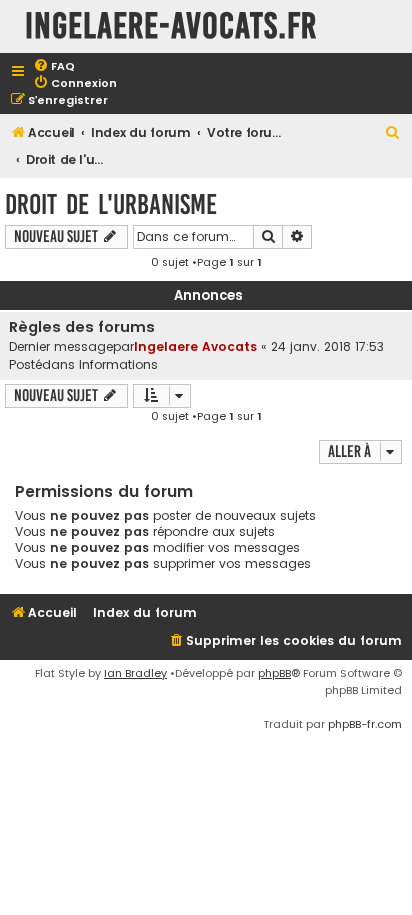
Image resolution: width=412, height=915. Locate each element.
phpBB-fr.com (365, 724)
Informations (118, 364)
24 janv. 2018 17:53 (327, 346)
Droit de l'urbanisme (111, 204)
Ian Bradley (135, 673)
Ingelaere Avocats (195, 346)
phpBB (274, 673)
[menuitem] (54, 66)
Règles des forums (82, 327)
